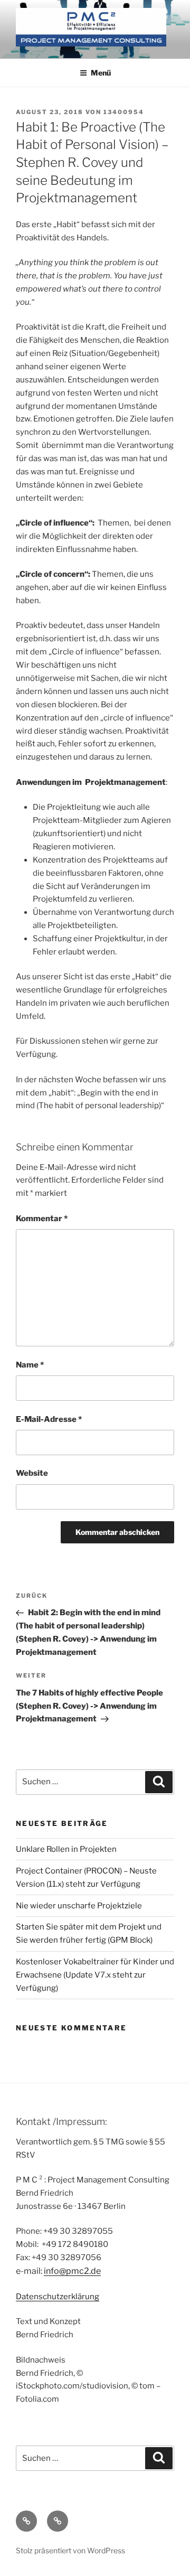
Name (30, 1365)
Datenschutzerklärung (58, 2297)
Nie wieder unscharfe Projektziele (79, 1906)
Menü (101, 73)
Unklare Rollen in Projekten (66, 1849)
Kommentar (42, 1219)
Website (32, 1473)
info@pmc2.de (72, 2271)
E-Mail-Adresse (49, 1419)
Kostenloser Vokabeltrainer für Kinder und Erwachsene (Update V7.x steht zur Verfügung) (95, 1975)
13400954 (124, 112)
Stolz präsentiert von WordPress (70, 2550)
